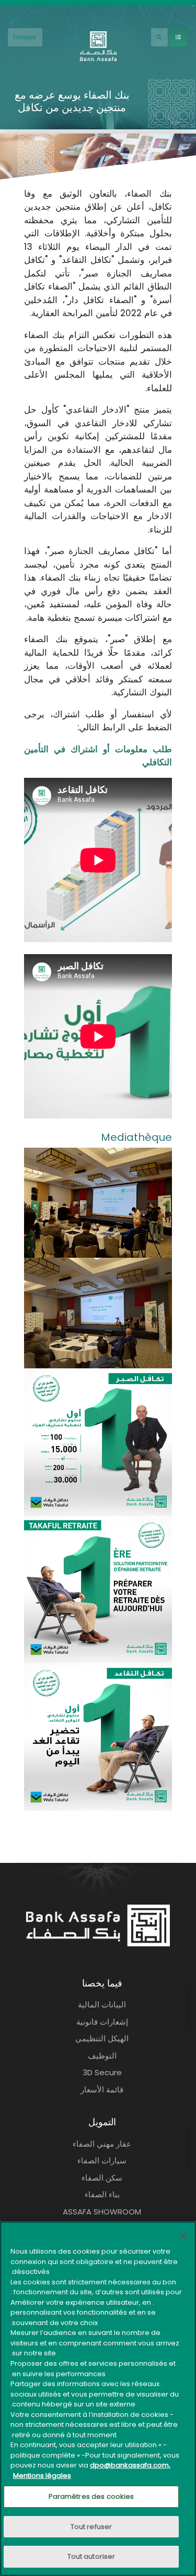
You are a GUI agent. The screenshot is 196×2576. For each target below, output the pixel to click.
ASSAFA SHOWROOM (102, 2212)
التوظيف (102, 2056)
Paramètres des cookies (91, 2496)
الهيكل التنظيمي (102, 2038)
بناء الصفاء (102, 2194)
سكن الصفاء (102, 2178)
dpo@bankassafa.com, (130, 2465)
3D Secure (102, 2072)
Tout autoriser (91, 2556)
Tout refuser (91, 2527)
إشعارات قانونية (102, 2022)
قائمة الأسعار (102, 2090)
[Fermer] (183, 2236)
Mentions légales (42, 2476)
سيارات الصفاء (102, 2160)
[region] (98, 2399)
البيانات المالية (102, 2005)
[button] (98, 1202)
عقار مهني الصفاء (102, 2144)
